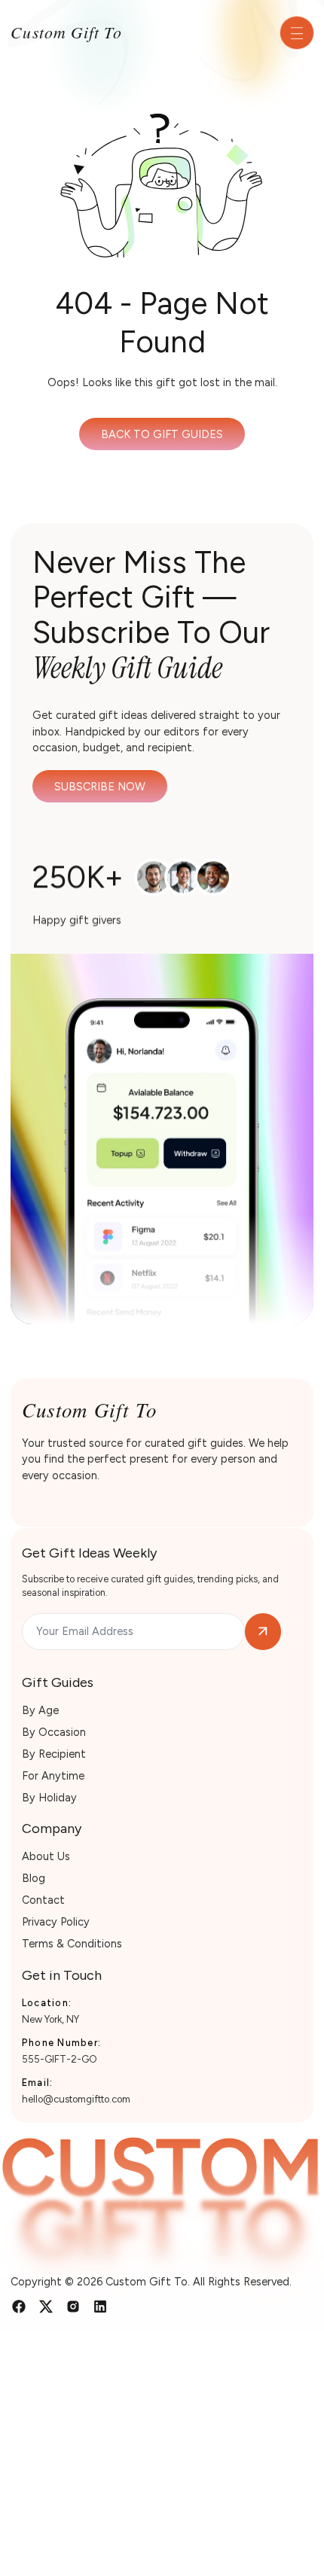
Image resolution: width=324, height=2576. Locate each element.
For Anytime (53, 1776)
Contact (43, 1900)
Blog (34, 1878)
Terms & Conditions (72, 1944)
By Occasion (54, 1732)
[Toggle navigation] (296, 33)
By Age (40, 1710)
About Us (46, 1856)
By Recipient (54, 1754)
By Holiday (49, 1798)
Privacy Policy (56, 1922)
